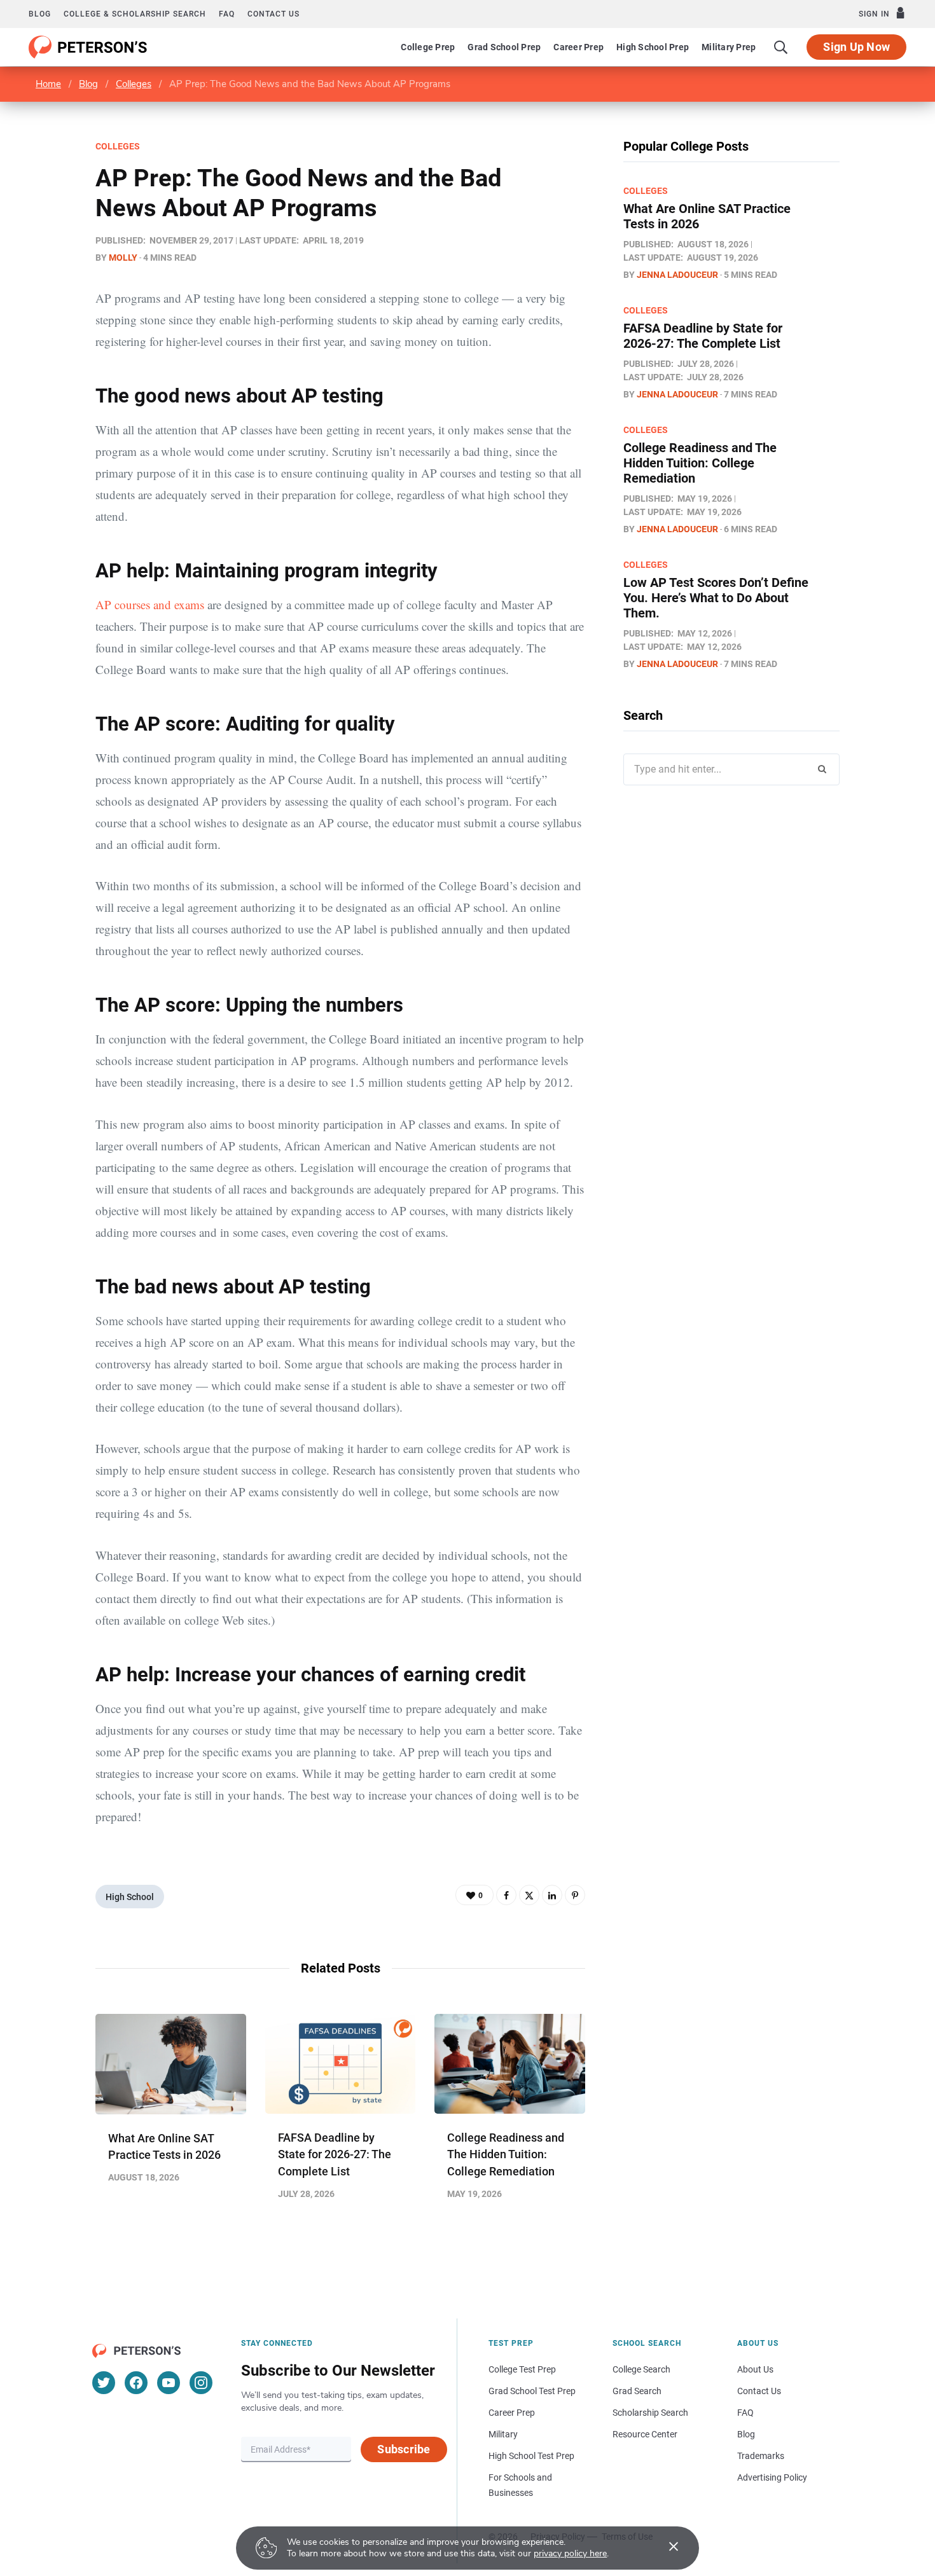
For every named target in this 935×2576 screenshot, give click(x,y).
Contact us (274, 14)
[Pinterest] (575, 1895)
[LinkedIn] (552, 1895)
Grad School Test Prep (532, 2391)
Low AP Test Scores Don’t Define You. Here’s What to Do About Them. (716, 598)
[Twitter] (529, 1895)
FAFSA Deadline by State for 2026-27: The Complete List (335, 2154)
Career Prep (578, 47)
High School (130, 1897)
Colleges (134, 84)
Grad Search (637, 2391)
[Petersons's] (88, 47)
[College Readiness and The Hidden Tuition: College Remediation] (510, 2064)
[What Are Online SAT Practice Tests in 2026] (171, 2064)
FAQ (227, 14)
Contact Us (759, 2391)
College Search (641, 2369)
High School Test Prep (531, 2456)
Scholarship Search (650, 2413)
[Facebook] (506, 1895)
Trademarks (761, 2456)
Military (503, 2434)
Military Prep (729, 47)
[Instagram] (201, 2383)
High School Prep (653, 47)
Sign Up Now (856, 47)
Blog (40, 14)
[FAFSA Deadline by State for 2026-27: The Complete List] (341, 2064)
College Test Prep (522, 2369)
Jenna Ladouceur (677, 275)
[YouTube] (169, 2383)
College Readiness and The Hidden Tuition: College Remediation (506, 2154)
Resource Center (645, 2434)
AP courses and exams (150, 604)
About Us (755, 2369)
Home (48, 84)
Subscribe (404, 2449)
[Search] (781, 47)
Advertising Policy (772, 2477)
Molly (123, 258)
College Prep (428, 47)
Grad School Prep (504, 47)
